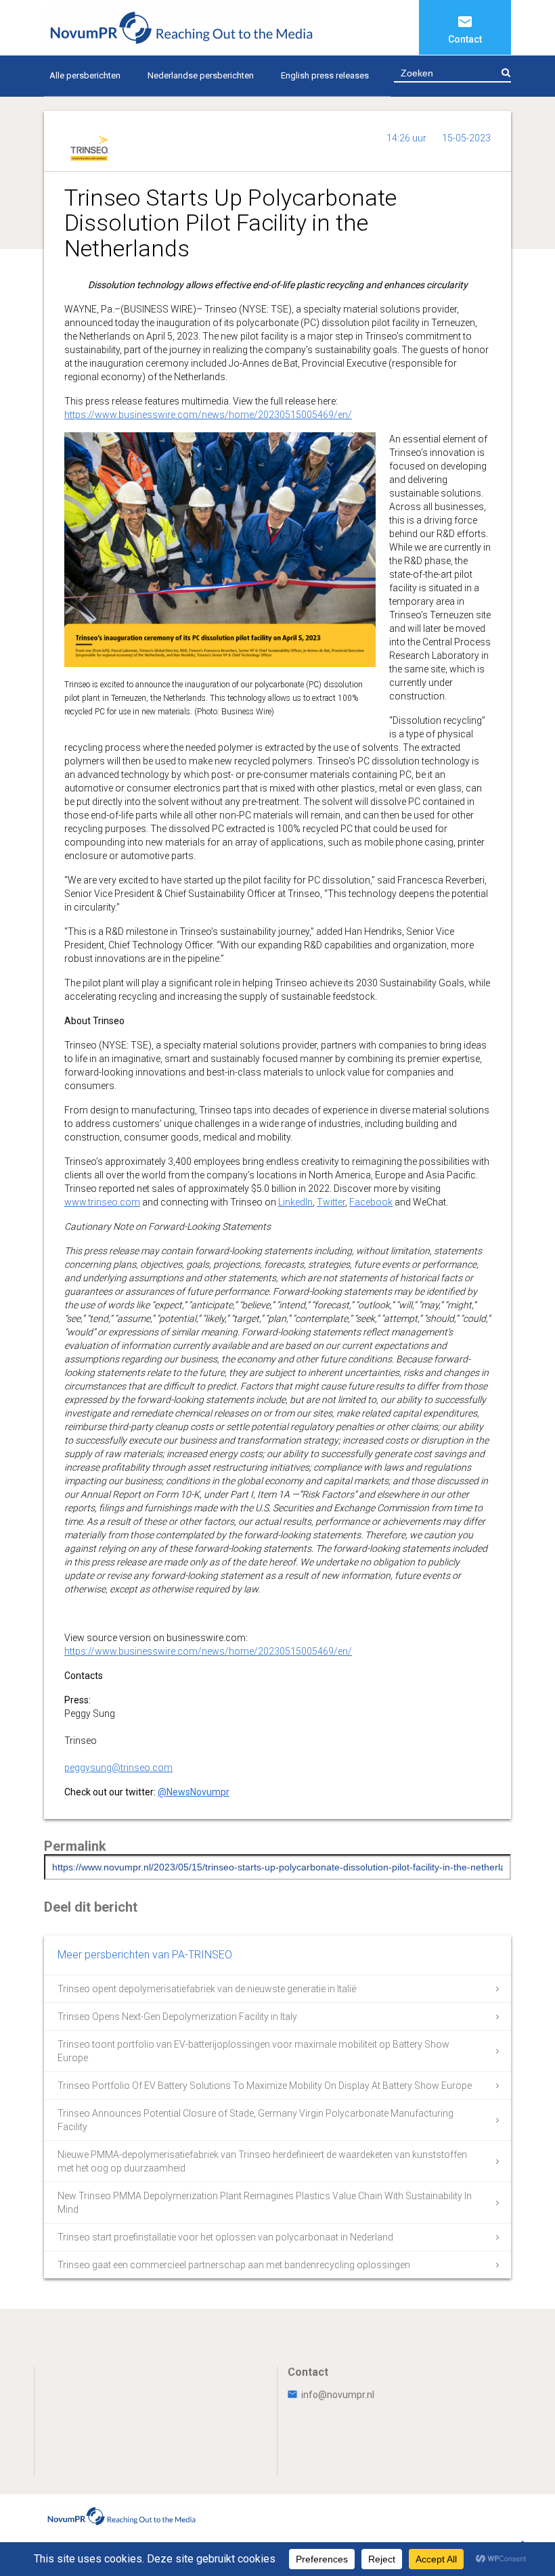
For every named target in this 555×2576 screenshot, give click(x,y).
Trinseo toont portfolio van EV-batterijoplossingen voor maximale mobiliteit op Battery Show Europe (253, 2051)
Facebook (371, 1202)
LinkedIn (295, 1202)
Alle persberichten (85, 75)
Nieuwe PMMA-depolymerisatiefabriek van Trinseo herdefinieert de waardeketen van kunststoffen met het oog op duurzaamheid (262, 2161)
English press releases (325, 75)
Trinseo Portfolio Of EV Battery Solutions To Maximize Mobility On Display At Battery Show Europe (265, 2086)
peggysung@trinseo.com (118, 1768)
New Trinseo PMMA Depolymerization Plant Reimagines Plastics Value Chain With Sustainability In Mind (265, 2203)
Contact (465, 39)
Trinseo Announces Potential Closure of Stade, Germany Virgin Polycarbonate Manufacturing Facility (256, 2120)
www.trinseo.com (102, 1202)
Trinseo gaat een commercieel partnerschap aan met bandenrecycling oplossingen (234, 2265)
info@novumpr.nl (338, 2395)
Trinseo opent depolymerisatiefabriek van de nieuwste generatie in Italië (207, 1989)
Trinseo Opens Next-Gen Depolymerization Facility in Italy (177, 2017)
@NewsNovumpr (194, 1792)
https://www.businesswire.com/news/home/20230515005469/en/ (208, 415)
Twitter (331, 1202)
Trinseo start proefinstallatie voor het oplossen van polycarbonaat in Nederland (225, 2237)
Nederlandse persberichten (201, 75)
